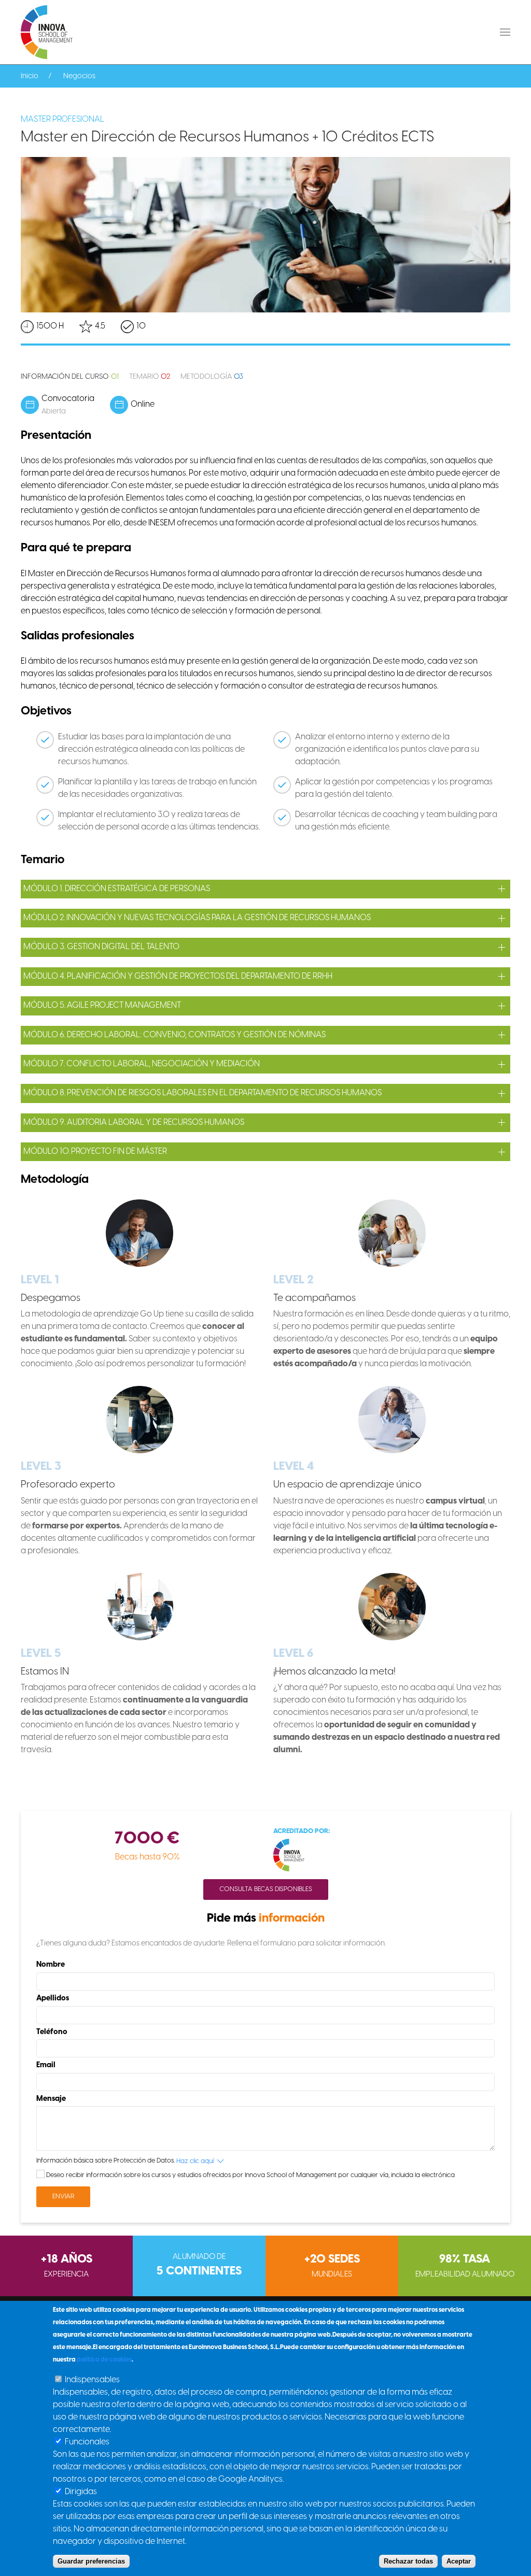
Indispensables (92, 2380)
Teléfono (52, 2032)
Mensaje (51, 2099)
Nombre (51, 1965)
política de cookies (104, 2360)
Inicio (30, 76)
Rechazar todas (408, 2561)
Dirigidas (81, 2492)
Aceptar (459, 2561)
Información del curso (70, 377)
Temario (150, 377)
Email (46, 2065)
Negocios (79, 76)
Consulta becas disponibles (266, 1889)
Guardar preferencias (91, 2561)
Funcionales (87, 2442)
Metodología (212, 377)
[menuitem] (47, 32)
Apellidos (53, 1998)
